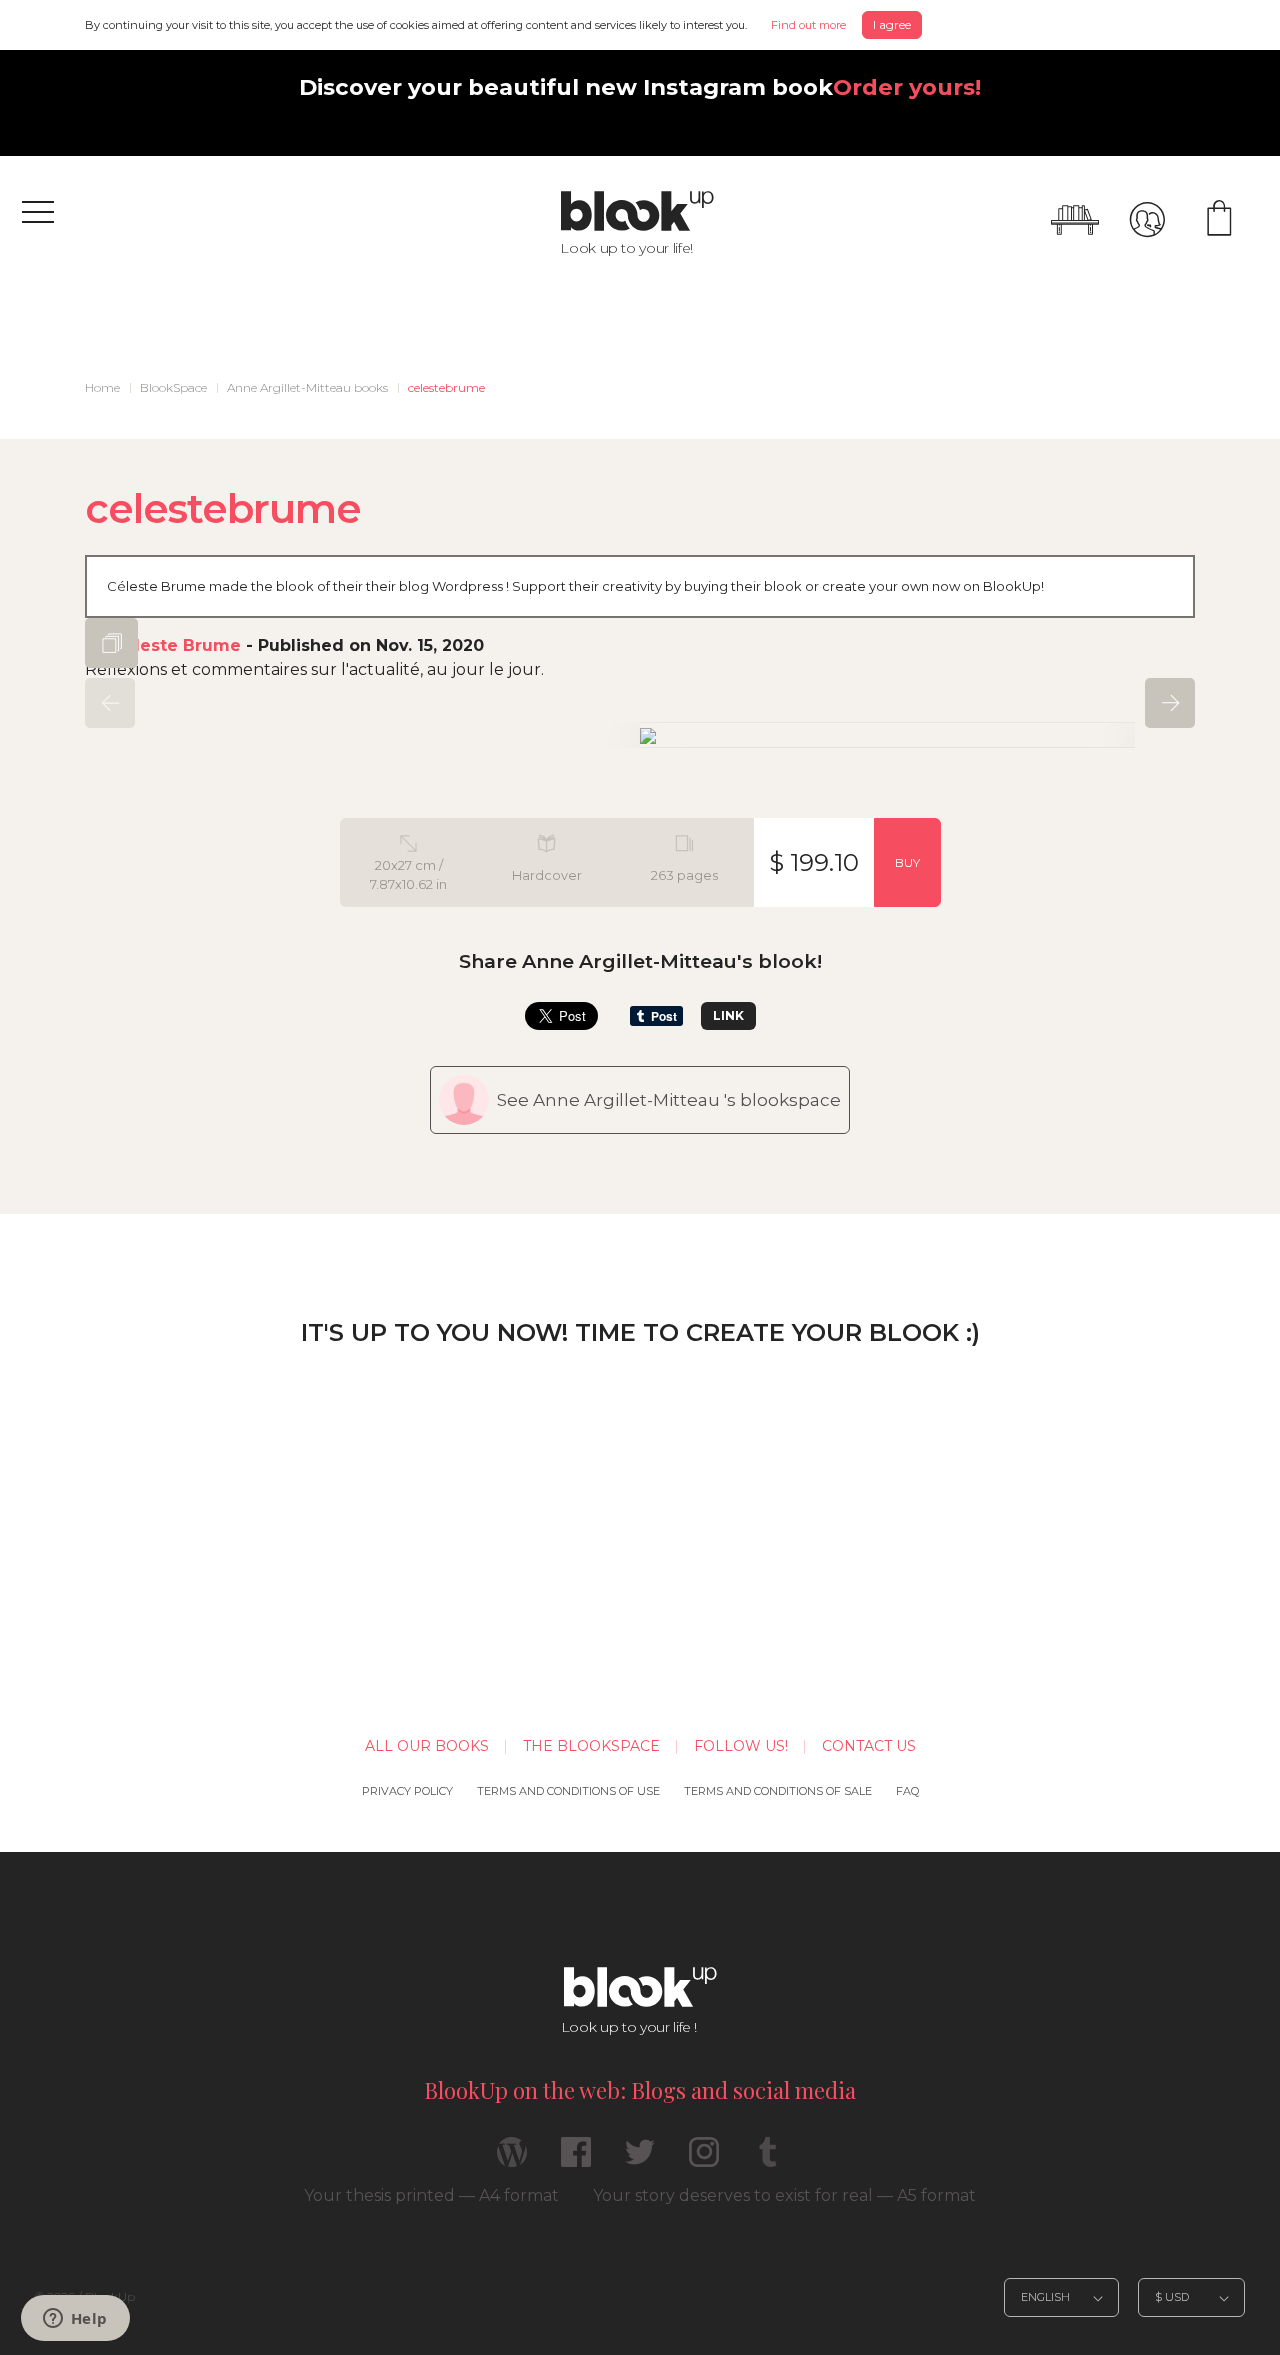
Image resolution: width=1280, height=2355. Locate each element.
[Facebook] (576, 2160)
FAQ (907, 1791)
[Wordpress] (512, 2160)
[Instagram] (704, 2160)
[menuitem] (102, 388)
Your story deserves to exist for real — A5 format (784, 2195)
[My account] (1147, 220)
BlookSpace (173, 387)
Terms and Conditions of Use (568, 1791)
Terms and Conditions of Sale (778, 1791)
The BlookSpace (591, 1746)
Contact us (869, 1746)
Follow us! (741, 1746)
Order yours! (907, 87)
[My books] (1075, 220)
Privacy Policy (407, 1791)
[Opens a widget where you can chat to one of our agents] (75, 2320)
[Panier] (1219, 220)
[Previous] (110, 703)
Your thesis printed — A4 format (431, 2195)
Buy (907, 862)
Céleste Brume (176, 645)
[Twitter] (640, 2160)
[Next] (1170, 703)
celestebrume (446, 387)
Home (102, 387)
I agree (892, 24)
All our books (427, 1746)
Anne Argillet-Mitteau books (307, 387)
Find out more (808, 25)
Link (728, 1015)
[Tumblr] (768, 2160)
